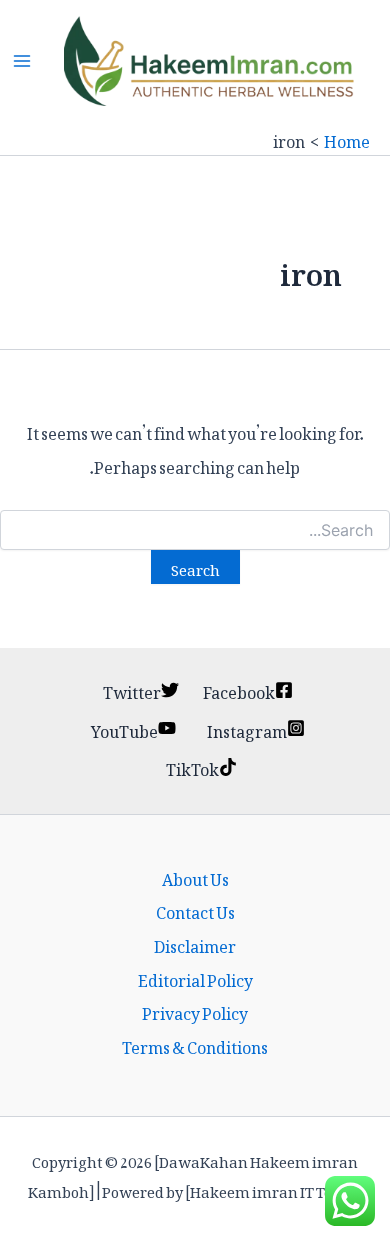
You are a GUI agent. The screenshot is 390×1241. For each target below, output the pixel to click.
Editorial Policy (195, 978)
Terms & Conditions (195, 1045)
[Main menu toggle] (22, 61)
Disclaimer (195, 944)
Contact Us (195, 910)
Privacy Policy (195, 1011)
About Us (195, 877)
